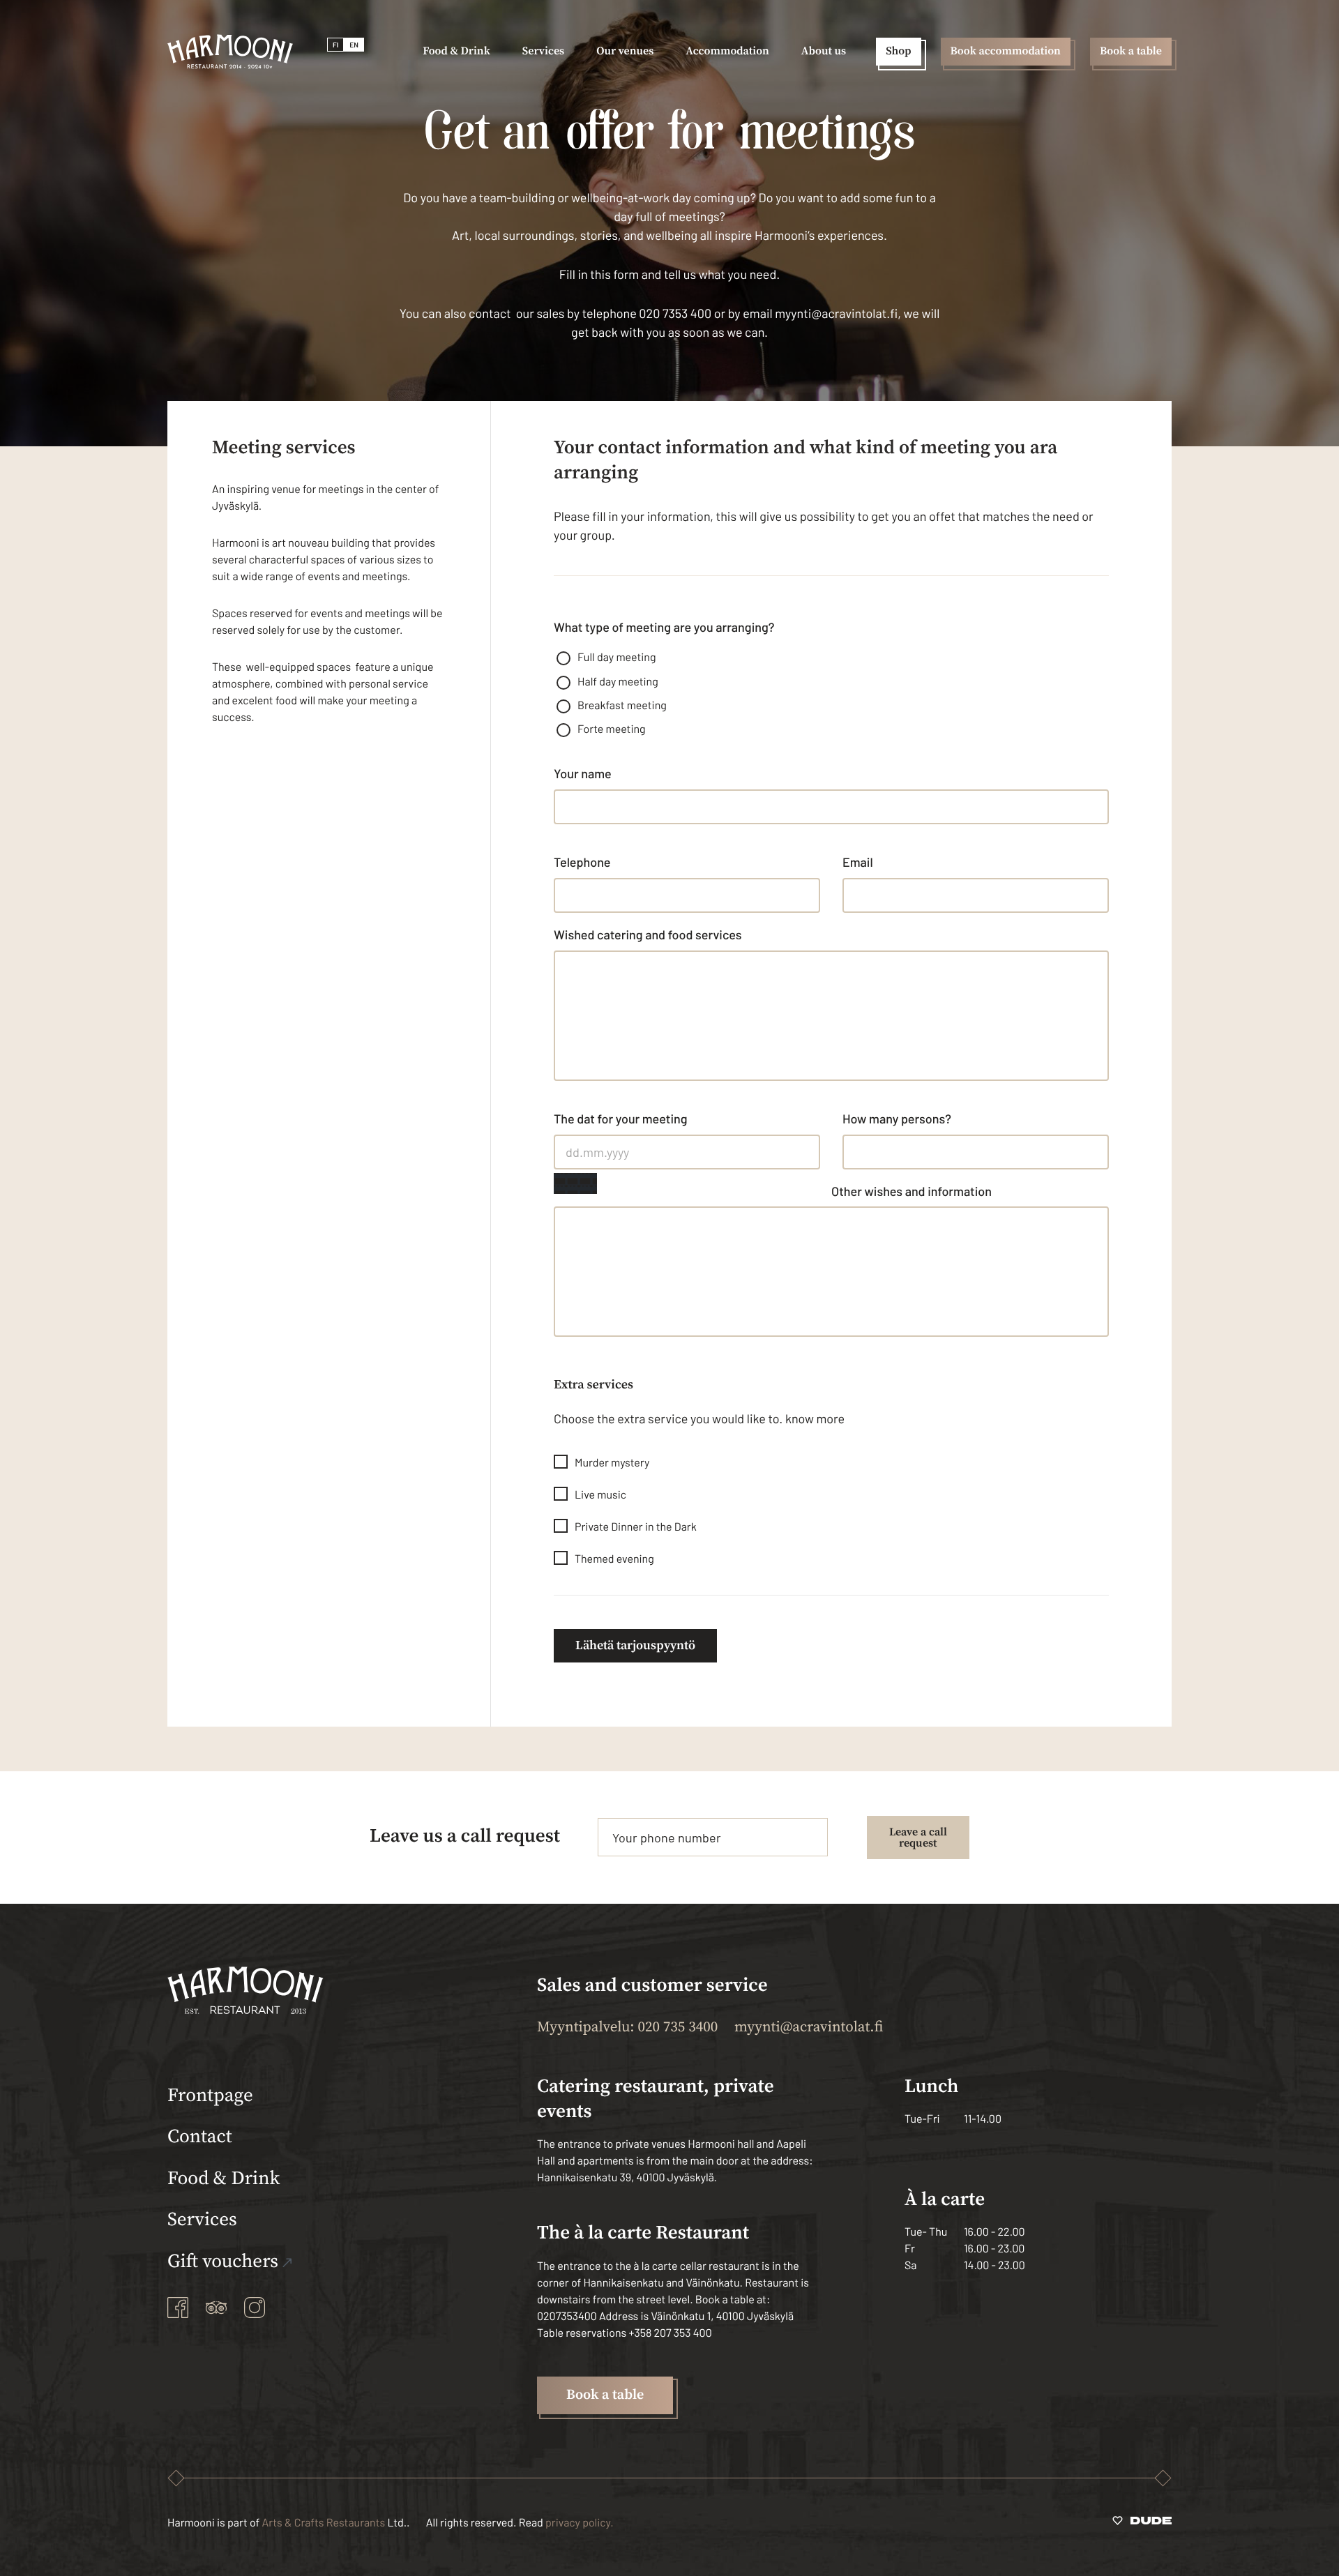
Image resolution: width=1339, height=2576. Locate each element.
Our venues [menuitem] (625, 52)
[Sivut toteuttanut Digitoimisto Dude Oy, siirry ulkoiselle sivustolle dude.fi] (1142, 2523)
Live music (600, 1495)
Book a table (1131, 52)
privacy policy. (580, 2523)
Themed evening (614, 1559)
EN (354, 45)
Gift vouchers (223, 2262)
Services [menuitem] (543, 52)
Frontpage (210, 2096)
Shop (898, 52)
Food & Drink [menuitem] (456, 52)
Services (202, 2220)
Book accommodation (1006, 52)
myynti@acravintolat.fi (809, 2028)
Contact (200, 2137)
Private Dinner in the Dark (636, 1527)
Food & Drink (224, 2179)
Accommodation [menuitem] (727, 52)
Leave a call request (918, 1838)
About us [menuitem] (824, 52)
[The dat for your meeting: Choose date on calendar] (575, 1183)
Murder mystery (612, 1463)
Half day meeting (618, 682)
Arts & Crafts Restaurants (324, 2523)
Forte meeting (612, 729)
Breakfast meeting (622, 705)
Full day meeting (617, 657)
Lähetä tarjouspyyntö (635, 1645)
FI (335, 45)
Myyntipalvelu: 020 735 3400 (627, 2028)
